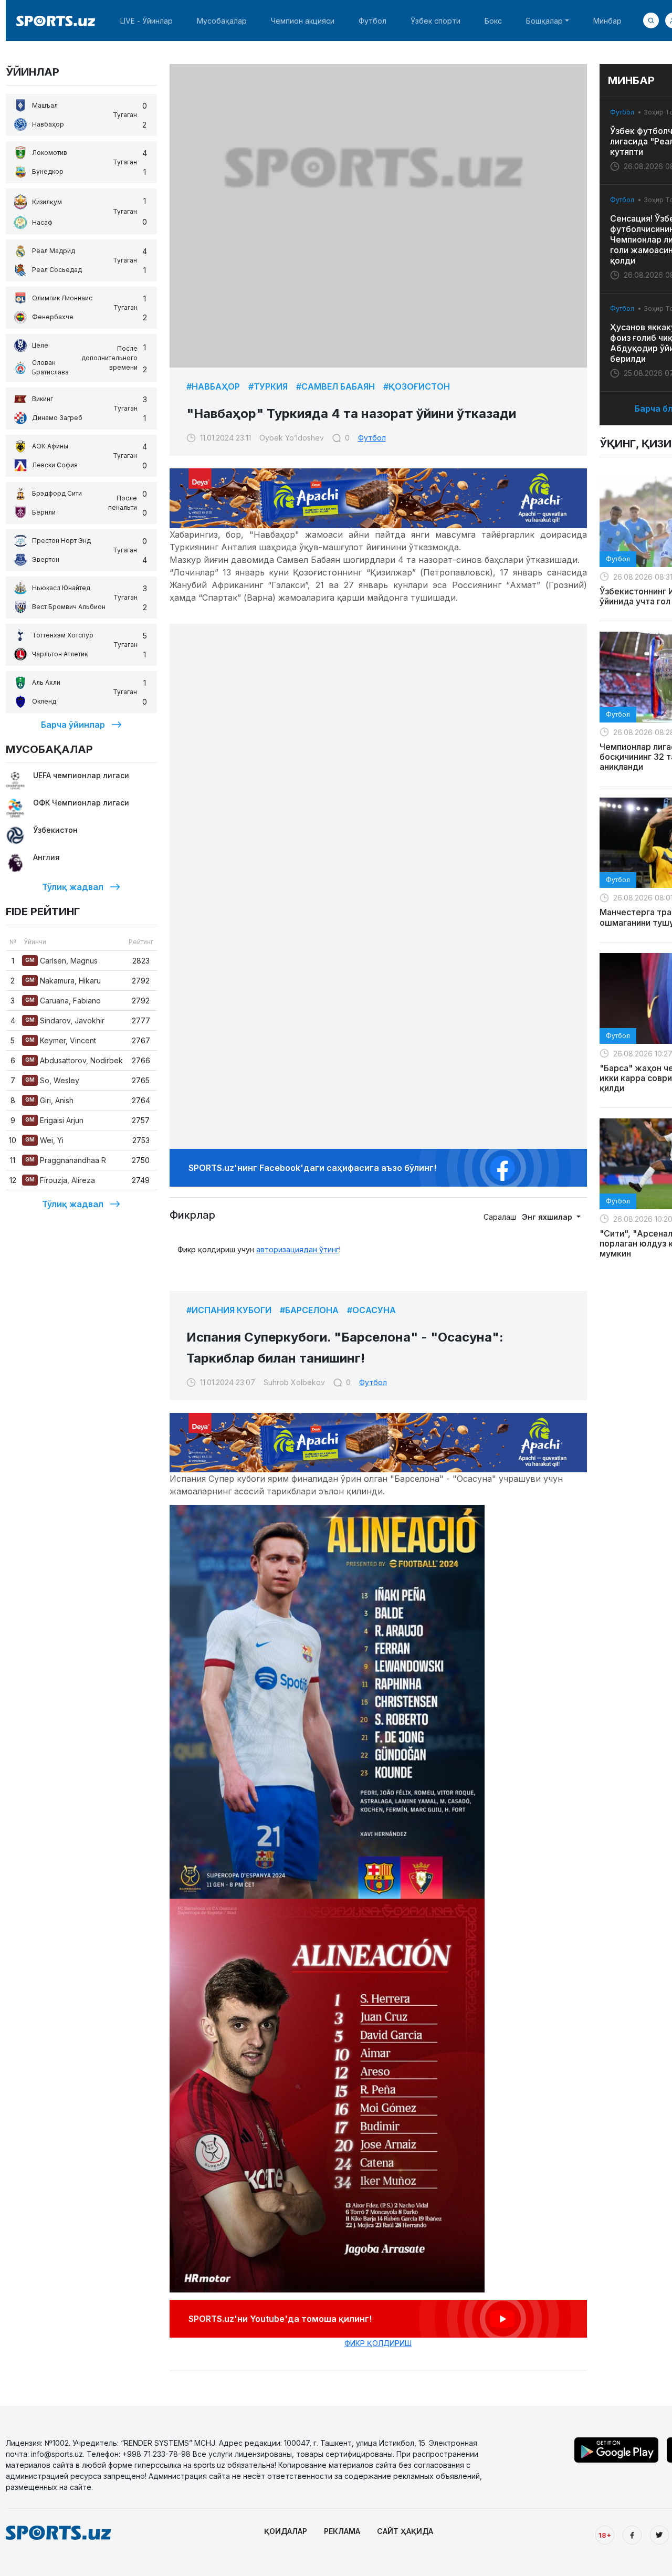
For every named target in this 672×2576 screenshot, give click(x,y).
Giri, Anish (49, 1100)
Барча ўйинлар (73, 725)
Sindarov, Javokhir (65, 1020)
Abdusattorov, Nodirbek (74, 1060)
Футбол (372, 21)
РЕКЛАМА (342, 2531)
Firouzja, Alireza (60, 1180)
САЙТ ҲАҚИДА (405, 2531)
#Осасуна (371, 1310)
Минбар (607, 21)
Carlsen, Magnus (61, 961)
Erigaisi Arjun (54, 1120)
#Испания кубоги (229, 1310)
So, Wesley (52, 1080)
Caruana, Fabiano (63, 1001)
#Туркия (268, 386)
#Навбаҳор (213, 386)
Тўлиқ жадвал (73, 887)
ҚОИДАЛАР (286, 2531)
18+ (605, 2535)
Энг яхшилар (548, 1217)
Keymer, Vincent (61, 1040)
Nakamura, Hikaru (63, 981)
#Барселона (309, 1310)
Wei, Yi (44, 1140)
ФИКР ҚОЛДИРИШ (378, 2343)
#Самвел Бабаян (335, 386)
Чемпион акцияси (303, 21)
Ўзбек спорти (435, 21)
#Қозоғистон (417, 386)
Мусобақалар (222, 21)
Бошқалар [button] (544, 21)
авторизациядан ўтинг (298, 1249)
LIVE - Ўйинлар (146, 21)
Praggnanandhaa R (66, 1160)
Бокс (493, 21)
